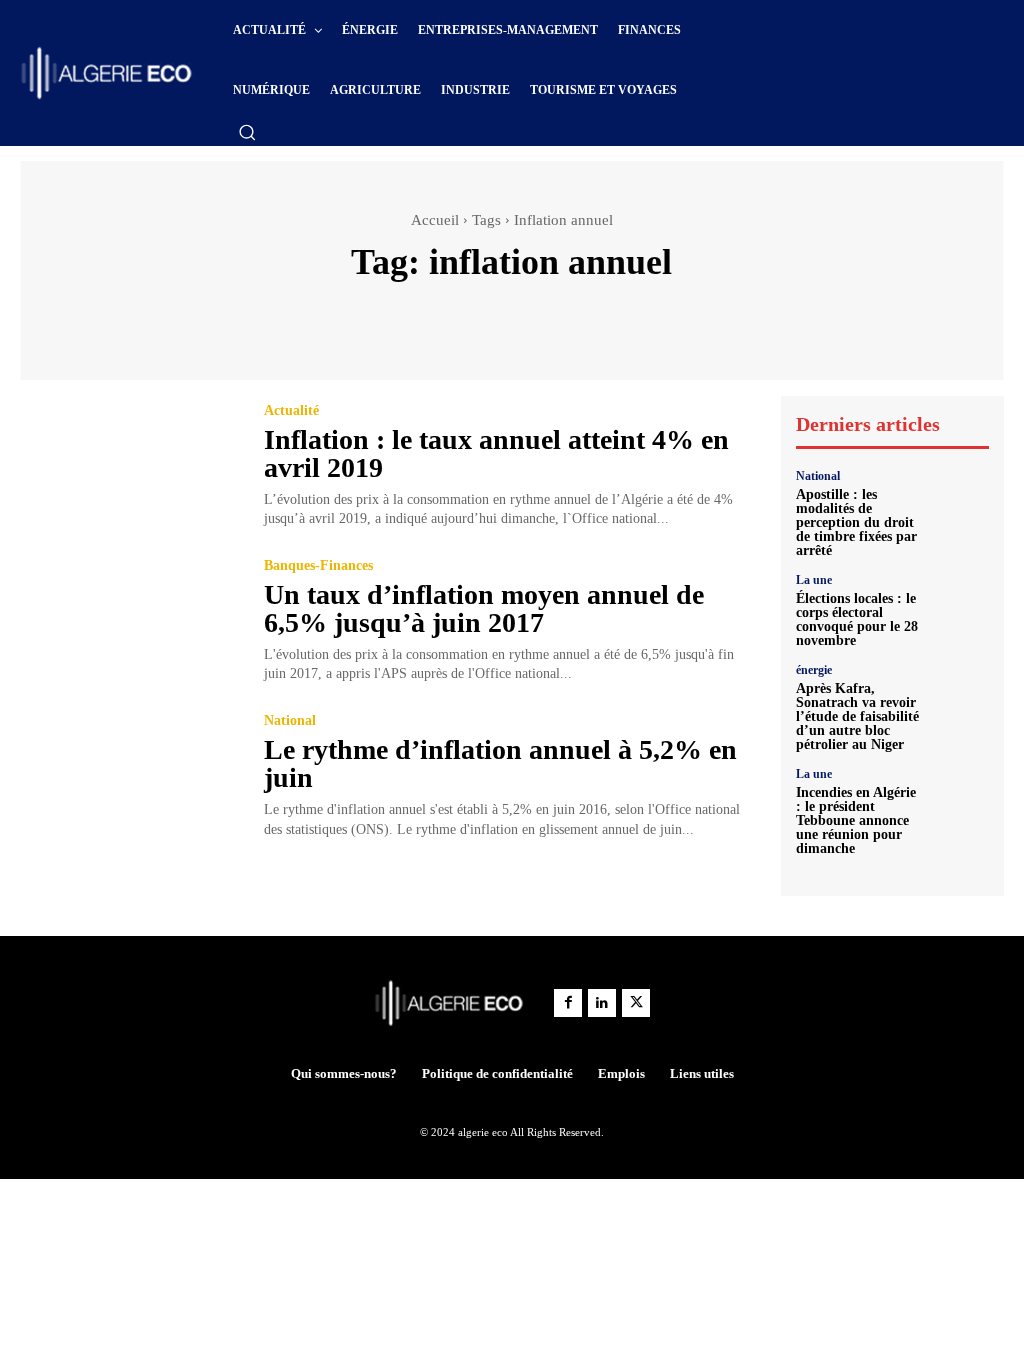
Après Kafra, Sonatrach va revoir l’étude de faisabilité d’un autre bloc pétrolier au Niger (857, 716)
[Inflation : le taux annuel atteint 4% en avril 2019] (129, 466)
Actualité (291, 411)
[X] (636, 1003)
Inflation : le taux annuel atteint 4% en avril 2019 (496, 453)
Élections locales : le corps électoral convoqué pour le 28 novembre (857, 619)
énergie (814, 670)
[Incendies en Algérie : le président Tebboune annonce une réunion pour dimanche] (960, 797)
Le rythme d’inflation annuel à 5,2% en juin (500, 763)
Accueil (435, 220)
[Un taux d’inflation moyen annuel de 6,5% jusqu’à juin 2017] (129, 621)
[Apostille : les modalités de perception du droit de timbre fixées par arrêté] (960, 499)
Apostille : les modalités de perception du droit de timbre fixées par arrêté (856, 522)
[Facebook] (568, 1003)
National (290, 721)
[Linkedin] (602, 1003)
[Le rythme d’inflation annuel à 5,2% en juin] (129, 777)
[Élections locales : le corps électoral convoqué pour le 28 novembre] (960, 603)
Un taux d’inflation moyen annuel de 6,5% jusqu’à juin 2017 (484, 608)
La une (814, 580)
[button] (247, 132)
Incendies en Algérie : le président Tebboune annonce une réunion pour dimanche (856, 820)
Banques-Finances (318, 566)
